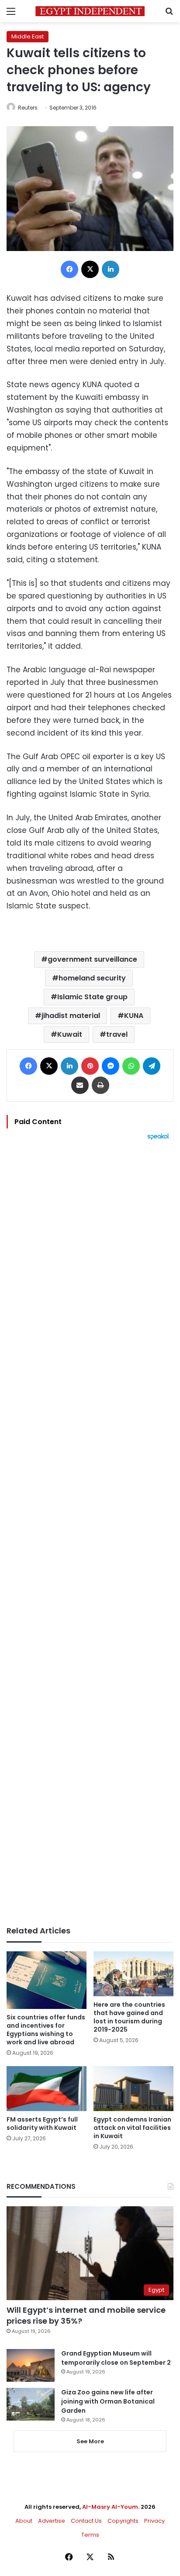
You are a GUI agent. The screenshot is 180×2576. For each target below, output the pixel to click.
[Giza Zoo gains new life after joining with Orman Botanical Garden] (31, 2404)
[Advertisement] (90, 1533)
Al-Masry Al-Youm (110, 2507)
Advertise (52, 2521)
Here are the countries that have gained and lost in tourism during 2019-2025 (129, 2017)
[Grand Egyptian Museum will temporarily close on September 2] (31, 2365)
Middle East (28, 36)
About (24, 2521)
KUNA (134, 1016)
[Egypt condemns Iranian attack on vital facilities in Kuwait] (133, 2089)
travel (117, 1034)
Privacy (154, 2521)
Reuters (28, 108)
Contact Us (86, 2521)
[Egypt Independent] (90, 11)
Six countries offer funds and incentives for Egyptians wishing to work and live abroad (46, 2030)
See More (90, 2441)
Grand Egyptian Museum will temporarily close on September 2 (116, 2358)
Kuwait (70, 1034)
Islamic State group (92, 997)
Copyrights (123, 2521)
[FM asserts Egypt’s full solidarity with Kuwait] (47, 2089)
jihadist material (71, 1016)
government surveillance (92, 959)
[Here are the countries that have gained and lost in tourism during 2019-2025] (133, 1974)
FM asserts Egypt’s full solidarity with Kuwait (42, 2124)
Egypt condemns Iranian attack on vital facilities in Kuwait (132, 2128)
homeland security (92, 978)
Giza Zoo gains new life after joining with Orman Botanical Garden (108, 2401)
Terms (90, 2535)
